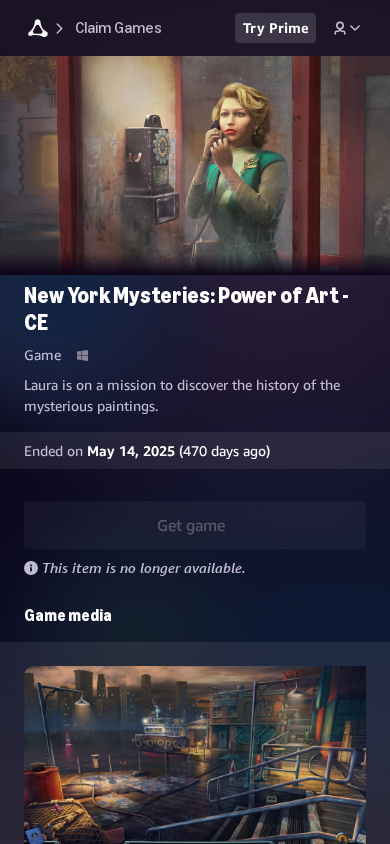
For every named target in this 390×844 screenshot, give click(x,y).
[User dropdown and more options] (347, 28)
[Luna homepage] (38, 30)
